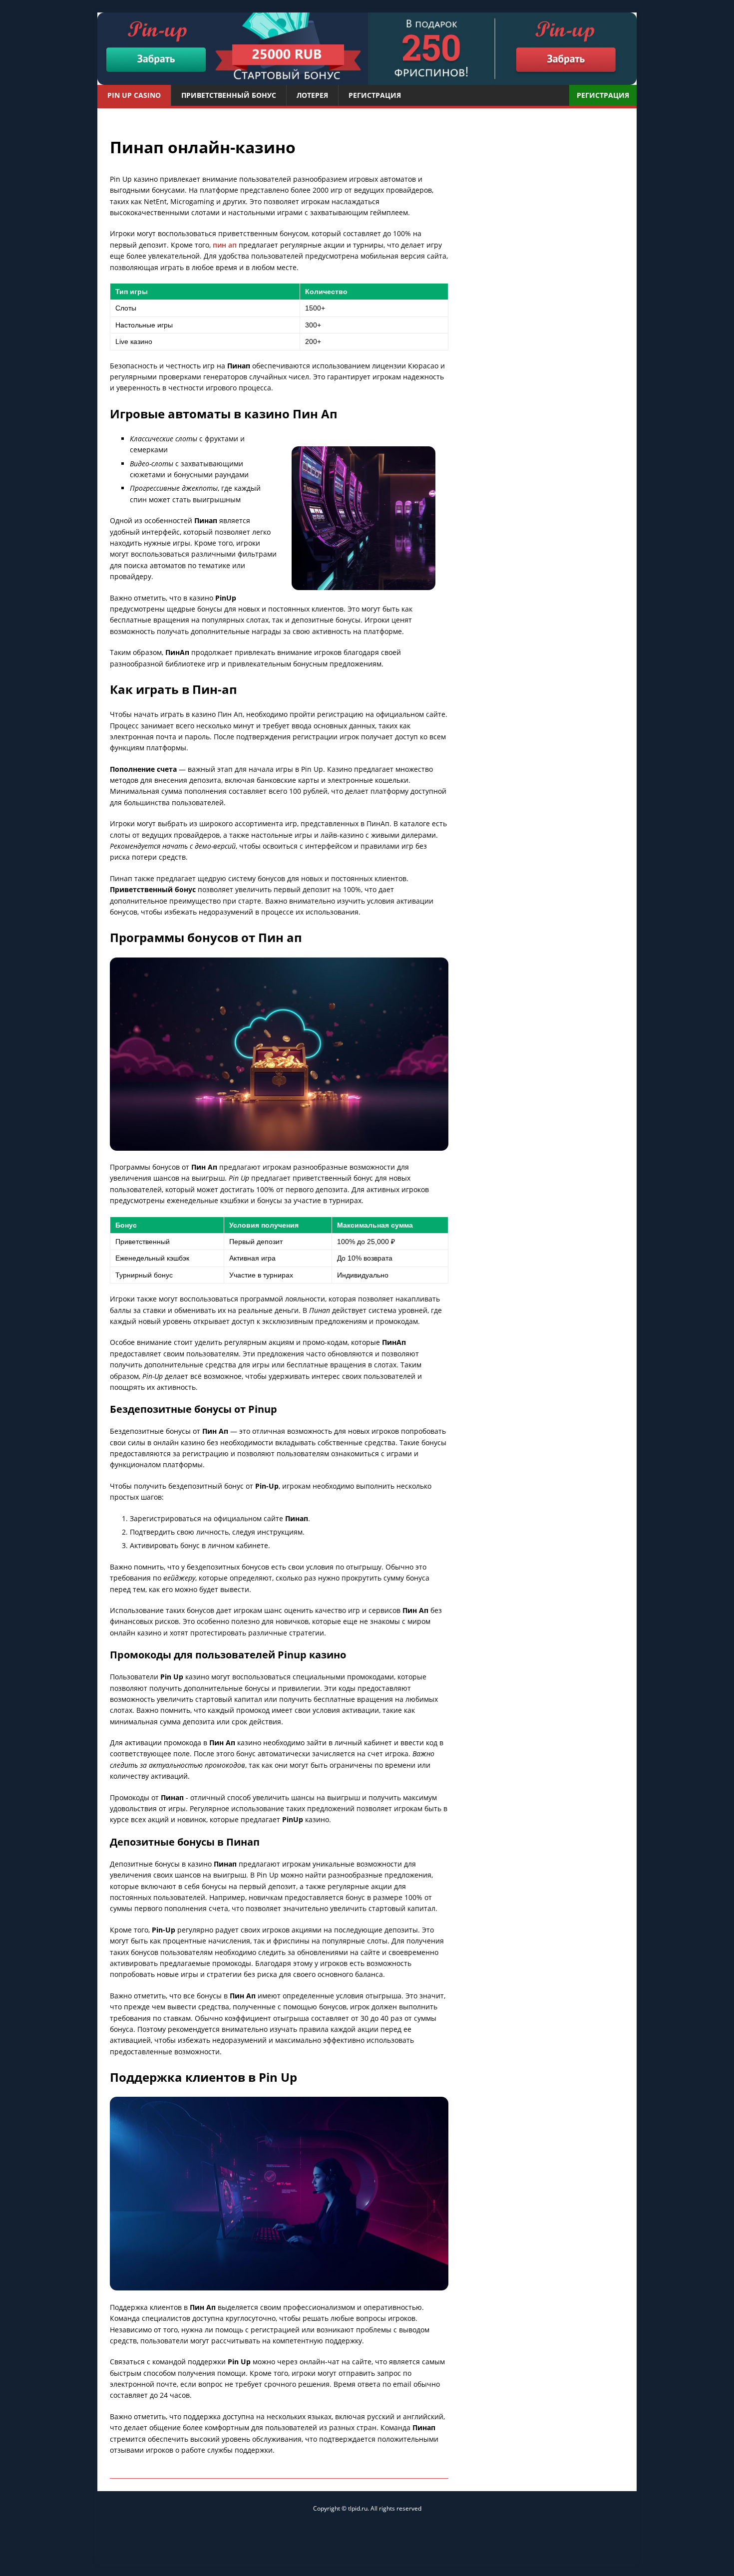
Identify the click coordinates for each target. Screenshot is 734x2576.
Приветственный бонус (229, 95)
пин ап (225, 245)
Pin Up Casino (134, 95)
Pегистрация (375, 95)
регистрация (603, 95)
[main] (367, 49)
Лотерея (312, 95)
